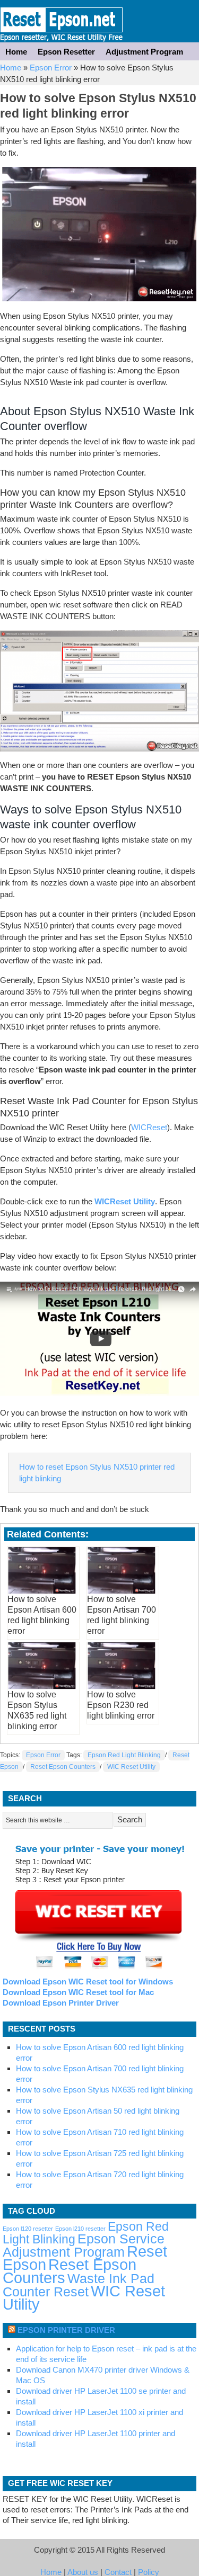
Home (16, 52)
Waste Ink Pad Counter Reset (79, 2285)
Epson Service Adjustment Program (84, 2246)
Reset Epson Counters (63, 1767)
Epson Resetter (62, 21)
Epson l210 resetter (80, 2229)
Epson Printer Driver (66, 2330)
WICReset (149, 1127)
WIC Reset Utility (131, 1767)
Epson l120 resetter (28, 2229)
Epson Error (51, 68)
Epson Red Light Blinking (124, 1755)
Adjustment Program (144, 52)
